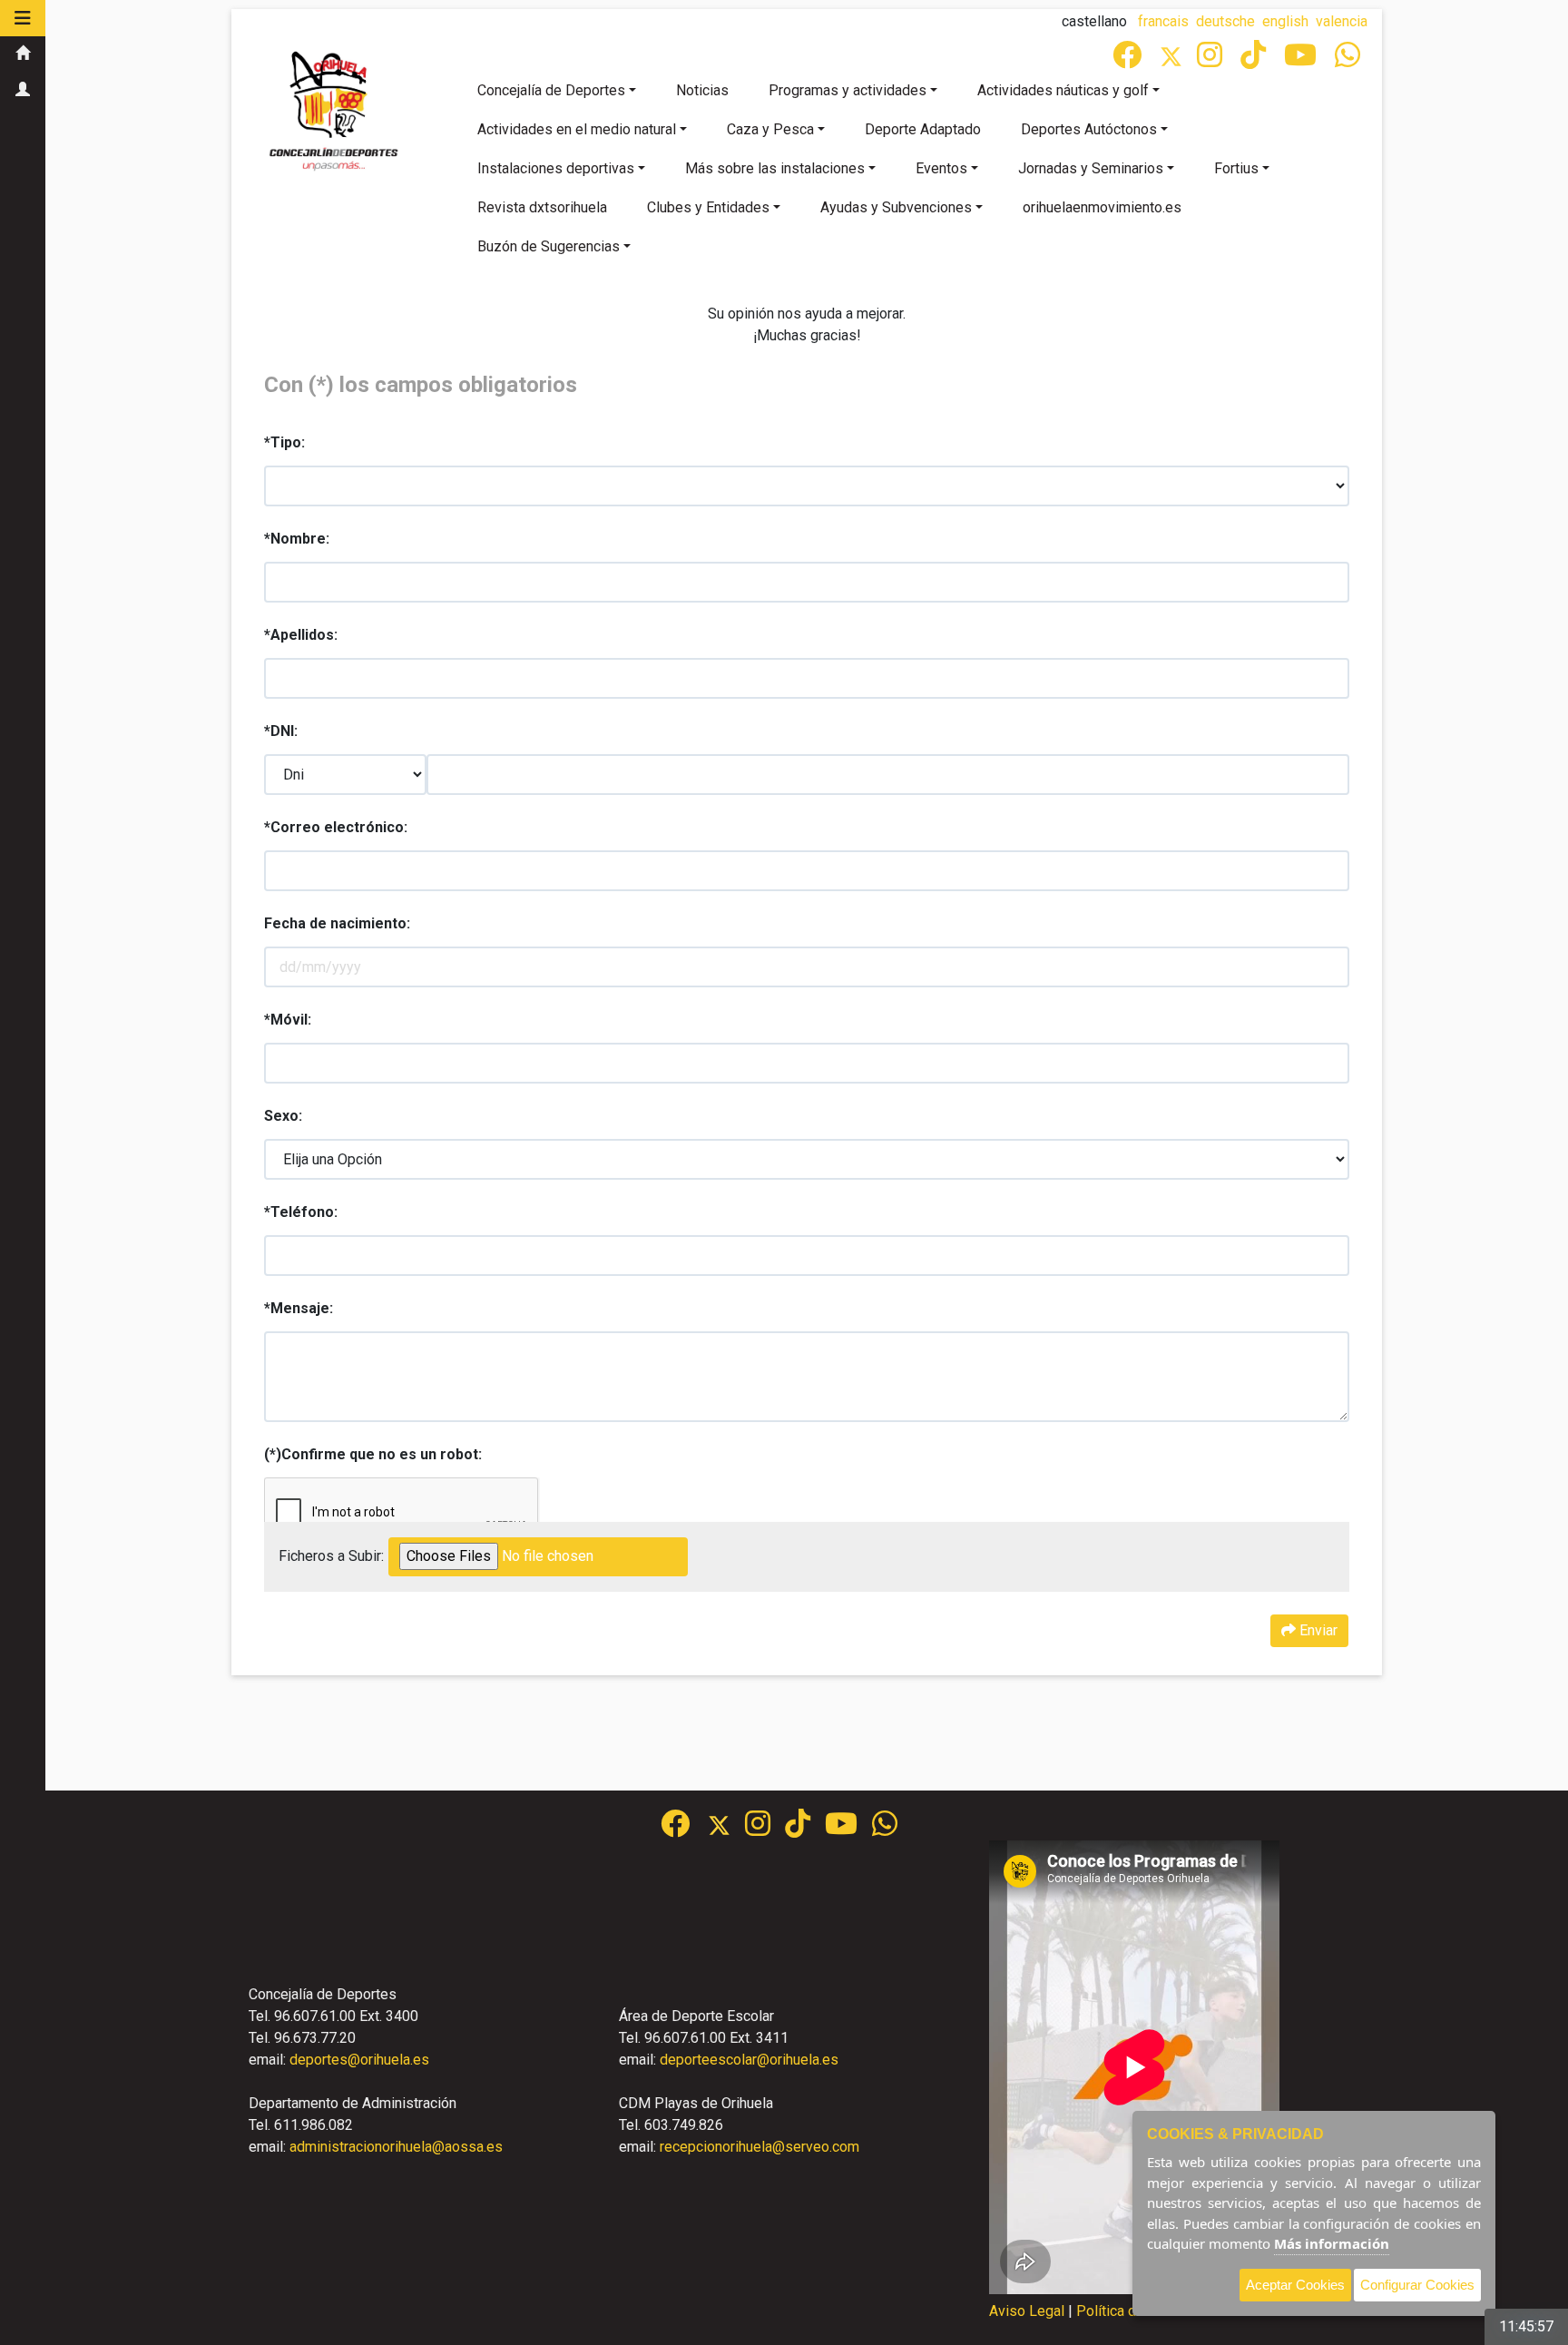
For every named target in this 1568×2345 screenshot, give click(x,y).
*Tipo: (284, 442)
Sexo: (283, 1116)
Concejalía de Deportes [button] (551, 90)
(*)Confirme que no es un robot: (373, 1454)
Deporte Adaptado (923, 129)
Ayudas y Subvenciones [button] (896, 207)
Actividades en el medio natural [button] (577, 129)
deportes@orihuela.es (359, 2060)
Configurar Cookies (1417, 2285)
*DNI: (281, 731)
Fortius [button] (1236, 168)
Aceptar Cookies (1295, 2285)
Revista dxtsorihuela (542, 207)
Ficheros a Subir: (331, 1556)
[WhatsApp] (1349, 60)
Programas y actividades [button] (848, 90)
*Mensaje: (299, 1308)
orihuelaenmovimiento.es (1102, 207)
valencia (1342, 21)
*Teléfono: (301, 1212)
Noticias (702, 90)
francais (1163, 21)
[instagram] (1211, 60)
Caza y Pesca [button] (770, 129)
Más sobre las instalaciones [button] (775, 168)
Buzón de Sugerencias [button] (549, 246)
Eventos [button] (941, 168)
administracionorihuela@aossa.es (396, 2147)
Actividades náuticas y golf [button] (1063, 90)
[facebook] (1129, 60)
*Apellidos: (301, 635)
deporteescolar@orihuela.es (749, 2060)
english (1285, 21)
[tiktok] (1255, 60)
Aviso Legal (1027, 2311)
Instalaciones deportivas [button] (556, 168)
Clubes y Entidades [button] (708, 207)
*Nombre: (297, 539)
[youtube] (1302, 60)
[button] (23, 18)
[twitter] (726, 1829)
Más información (1332, 2243)
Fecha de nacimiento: (337, 923)
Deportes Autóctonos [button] (1089, 129)
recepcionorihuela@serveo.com (759, 2147)
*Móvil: (288, 1020)
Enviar (1317, 1630)
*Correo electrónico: (336, 827)
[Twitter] (1178, 60)
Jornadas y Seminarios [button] (1091, 168)
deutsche (1225, 21)
